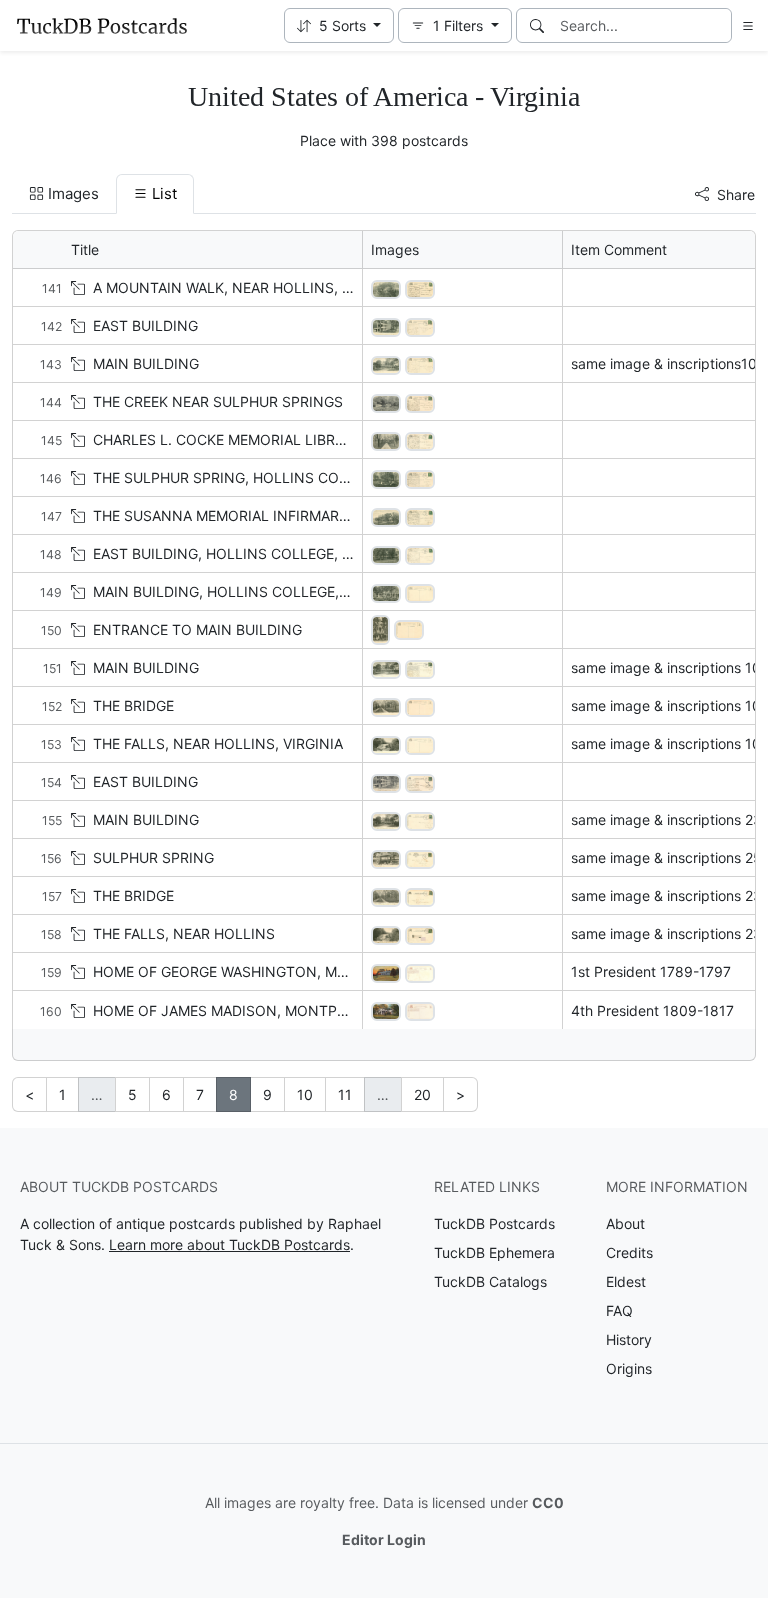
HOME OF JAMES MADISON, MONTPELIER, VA (246, 1010)
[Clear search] (718, 25)
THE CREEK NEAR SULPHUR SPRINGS (218, 401)
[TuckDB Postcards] (102, 26)
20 (422, 1094)
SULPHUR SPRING (153, 857)
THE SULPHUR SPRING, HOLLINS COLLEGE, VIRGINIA (271, 477)
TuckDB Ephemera (494, 1252)
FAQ (619, 1310)
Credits (629, 1252)
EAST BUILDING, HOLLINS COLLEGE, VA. (228, 553)
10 (305, 1094)
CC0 (548, 1502)
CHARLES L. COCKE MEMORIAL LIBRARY (227, 439)
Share (736, 194)
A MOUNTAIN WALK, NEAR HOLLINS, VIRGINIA (247, 287)
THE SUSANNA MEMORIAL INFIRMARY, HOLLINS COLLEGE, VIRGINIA (322, 515)
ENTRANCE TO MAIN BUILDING (197, 629)
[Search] (537, 25)
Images (73, 193)
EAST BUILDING (145, 325)
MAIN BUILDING (146, 363)
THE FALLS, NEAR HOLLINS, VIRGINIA (218, 743)
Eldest (626, 1281)
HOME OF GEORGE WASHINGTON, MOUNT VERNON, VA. (281, 971)
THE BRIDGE (133, 705)
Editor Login (384, 1539)
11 (345, 1094)
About (625, 1223)
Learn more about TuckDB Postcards (229, 1244)
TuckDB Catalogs (490, 1281)
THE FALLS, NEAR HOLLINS (184, 933)
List (164, 193)
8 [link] (233, 1094)
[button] (339, 25)
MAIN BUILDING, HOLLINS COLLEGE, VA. (228, 591)
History (629, 1339)
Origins (629, 1368)
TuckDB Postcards (494, 1223)
